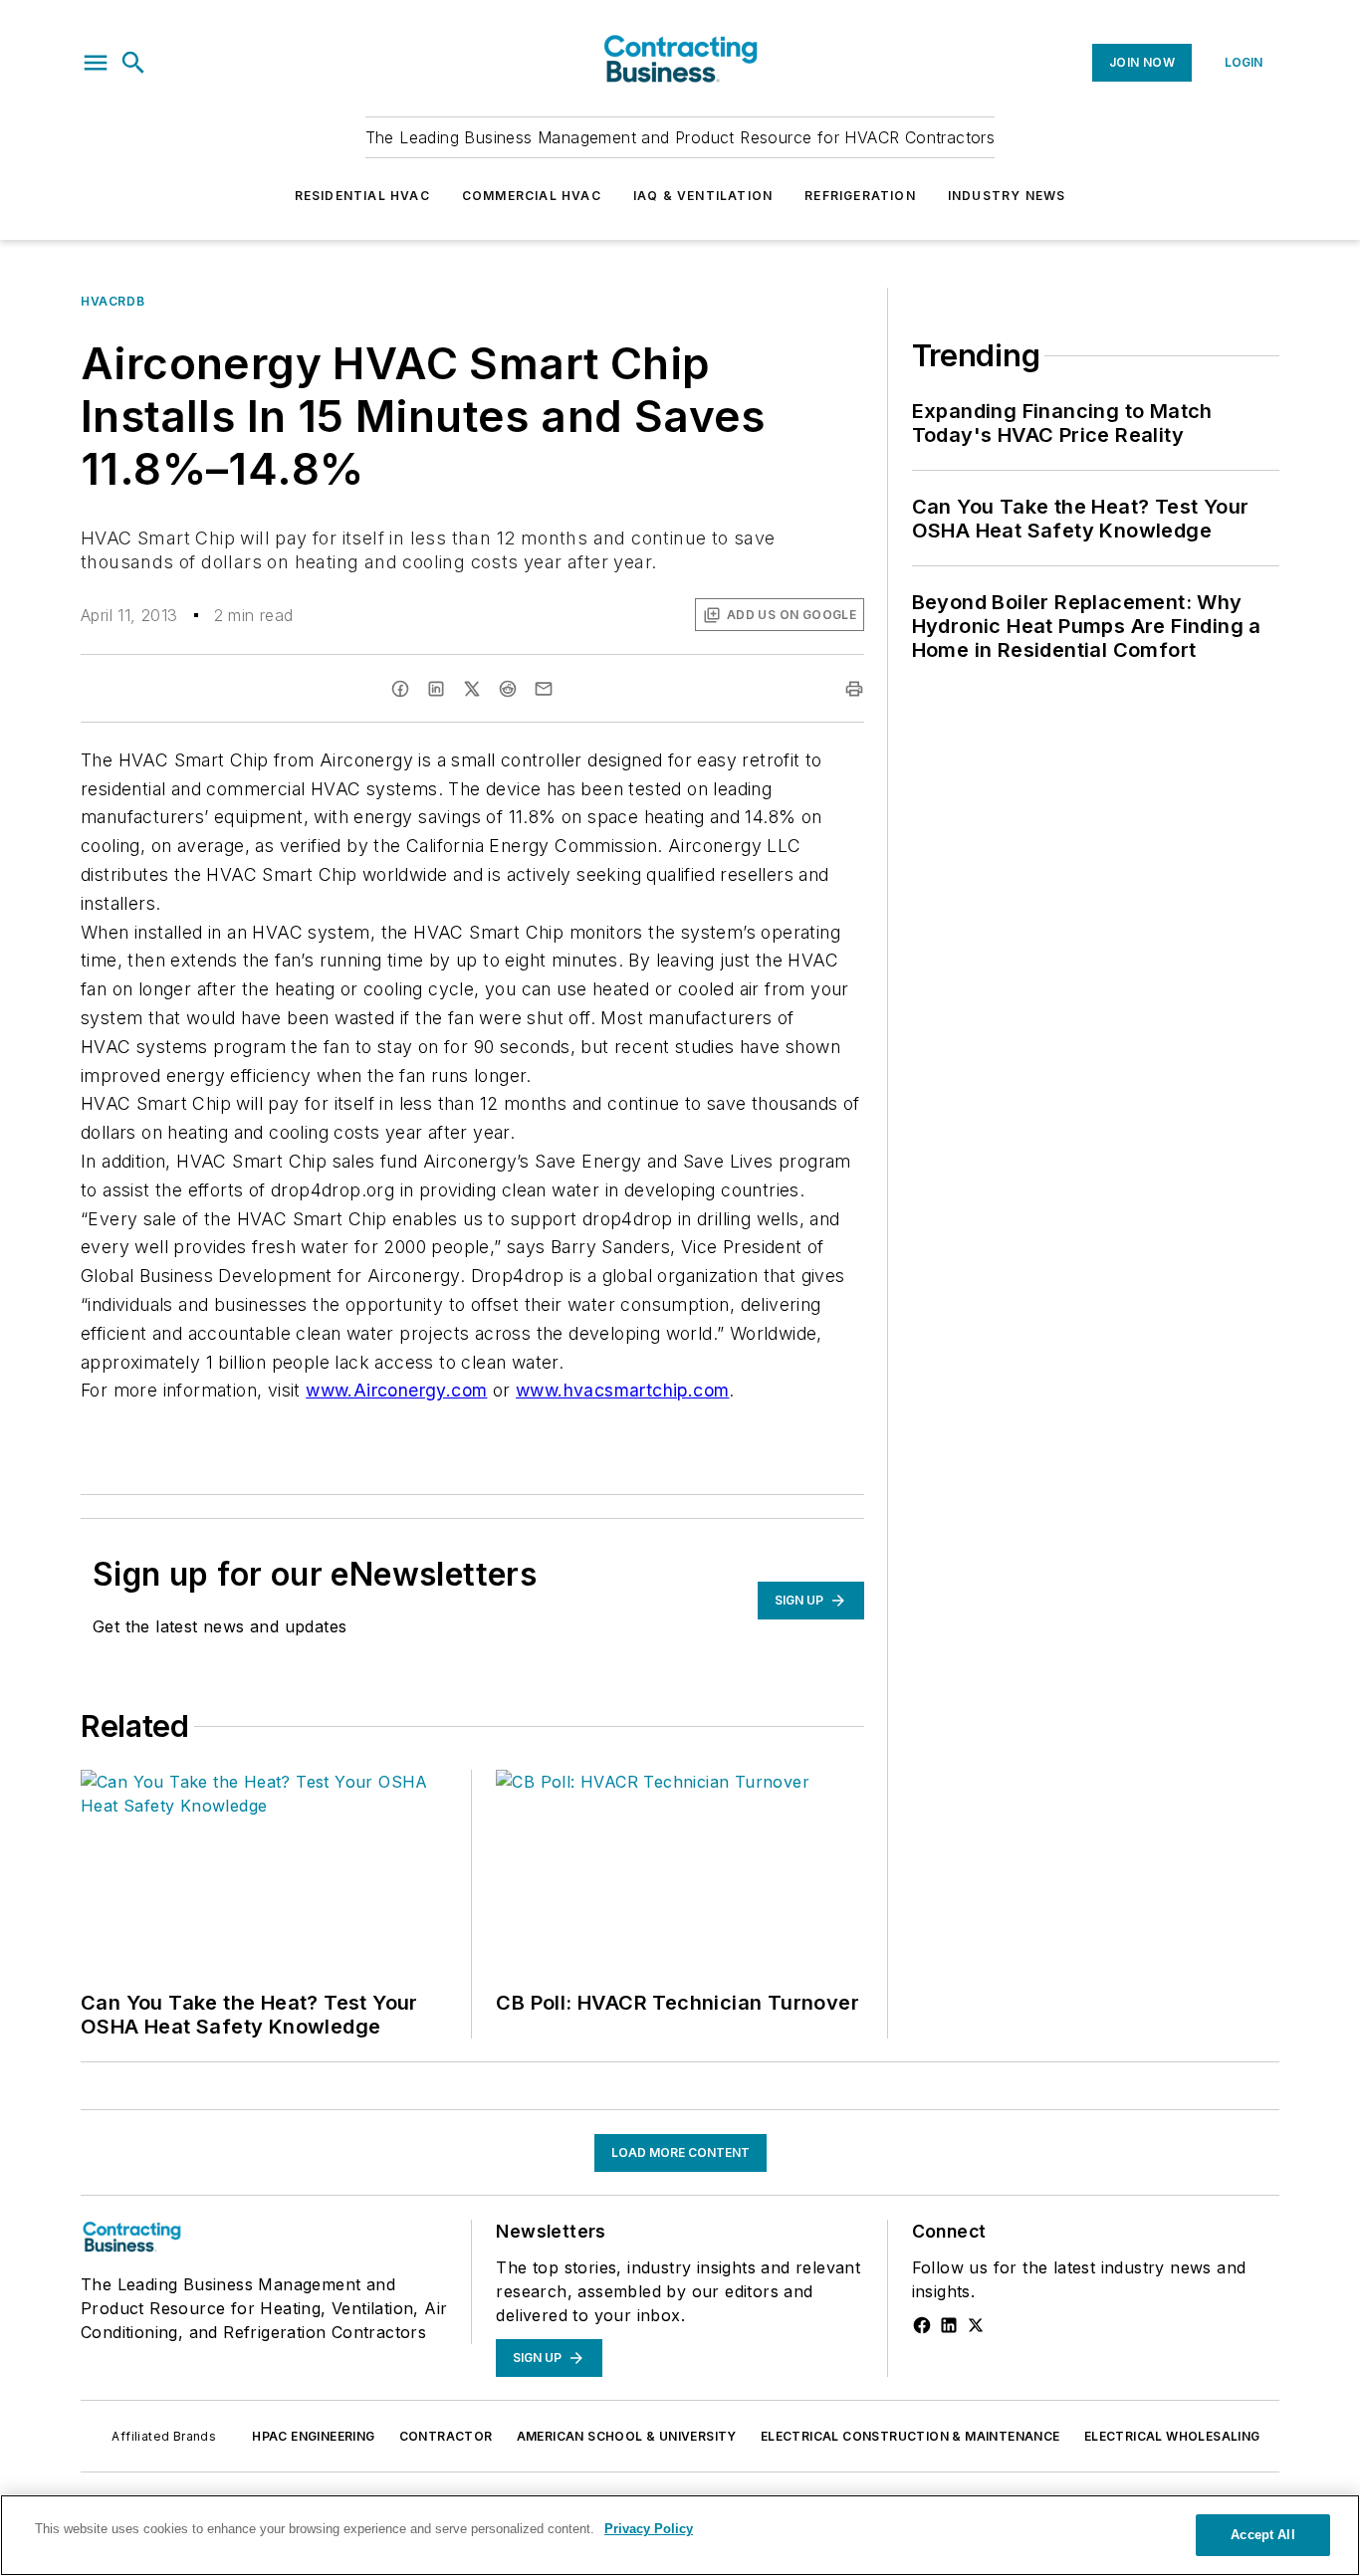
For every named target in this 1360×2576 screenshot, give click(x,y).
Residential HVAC (362, 196)
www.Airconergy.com (396, 1390)
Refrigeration (860, 196)
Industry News (1007, 196)
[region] (680, 2535)
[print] (854, 689)
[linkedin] (436, 689)
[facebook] (400, 689)
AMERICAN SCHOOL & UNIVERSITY (627, 2436)
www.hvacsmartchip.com (622, 1390)
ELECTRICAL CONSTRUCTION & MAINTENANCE (910, 2436)
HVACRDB (113, 301)
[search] (133, 63)
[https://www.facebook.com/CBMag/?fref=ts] (922, 2325)
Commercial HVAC (532, 196)
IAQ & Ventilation (703, 196)
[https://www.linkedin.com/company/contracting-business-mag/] (949, 2325)
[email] (544, 689)
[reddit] (508, 689)
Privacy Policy (649, 2529)
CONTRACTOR (446, 2436)
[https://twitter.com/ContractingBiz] (976, 2325)
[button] (96, 63)
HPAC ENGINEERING (313, 2436)
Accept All (1262, 2535)
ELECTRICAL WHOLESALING (1172, 2436)
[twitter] (472, 689)
